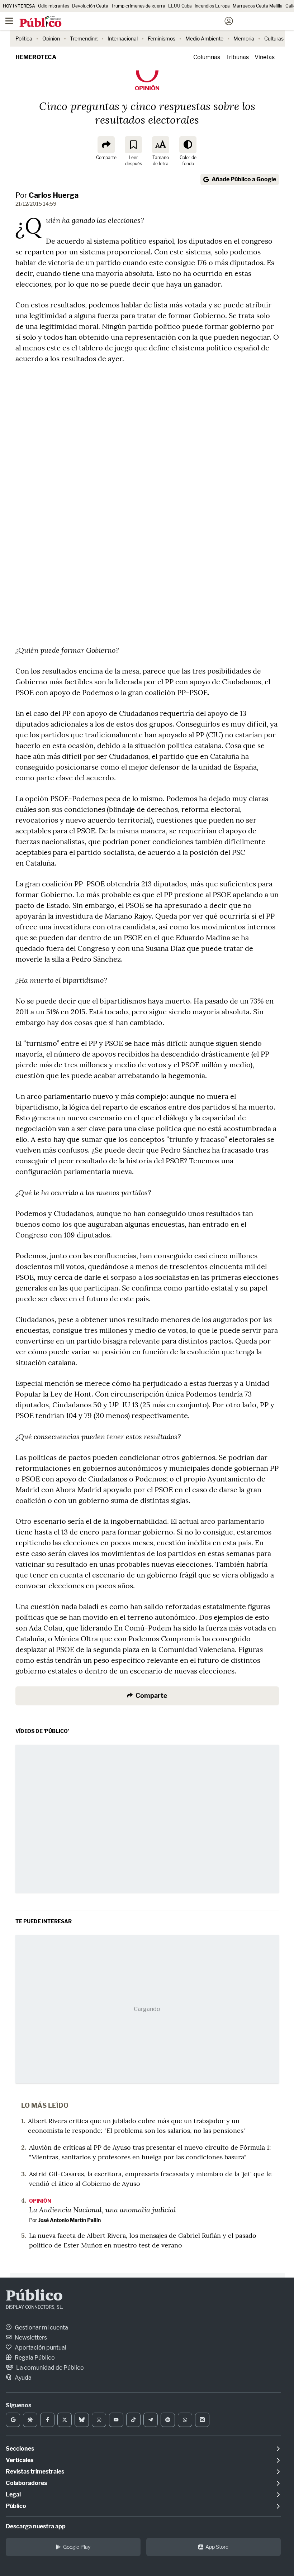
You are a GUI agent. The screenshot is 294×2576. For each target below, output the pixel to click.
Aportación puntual (40, 2348)
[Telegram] (151, 2420)
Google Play (77, 2547)
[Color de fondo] (188, 145)
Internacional (123, 39)
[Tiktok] (133, 2420)
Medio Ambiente (204, 39)
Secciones (20, 2449)
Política (24, 39)
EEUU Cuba (180, 6)
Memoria (244, 39)
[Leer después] (133, 145)
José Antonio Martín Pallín (70, 2220)
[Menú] (9, 21)
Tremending (84, 39)
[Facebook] (47, 2420)
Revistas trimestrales (35, 2472)
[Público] (134, 22)
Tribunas (237, 57)
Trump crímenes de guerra (138, 6)
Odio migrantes (54, 6)
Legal (13, 2494)
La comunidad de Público (49, 2368)
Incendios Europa (212, 6)
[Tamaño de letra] (161, 145)
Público (34, 2297)
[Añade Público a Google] (13, 2420)
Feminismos (162, 39)
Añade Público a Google (244, 179)
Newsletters (30, 2338)
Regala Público (34, 2358)
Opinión (51, 39)
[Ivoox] (202, 2420)
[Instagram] (99, 2420)
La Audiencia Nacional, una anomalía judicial (103, 2209)
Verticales (20, 2460)
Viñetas (265, 57)
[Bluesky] (82, 2420)
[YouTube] (116, 2420)
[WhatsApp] (185, 2420)
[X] (65, 2420)
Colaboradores (26, 2483)
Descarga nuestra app (36, 2526)
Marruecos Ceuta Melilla (258, 6)
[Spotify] (168, 2420)
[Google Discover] (30, 2420)
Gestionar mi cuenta (41, 2328)
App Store (217, 2547)
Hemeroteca (36, 57)
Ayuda (23, 2378)
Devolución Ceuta (90, 6)
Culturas (274, 39)
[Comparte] (106, 145)
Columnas (207, 57)
